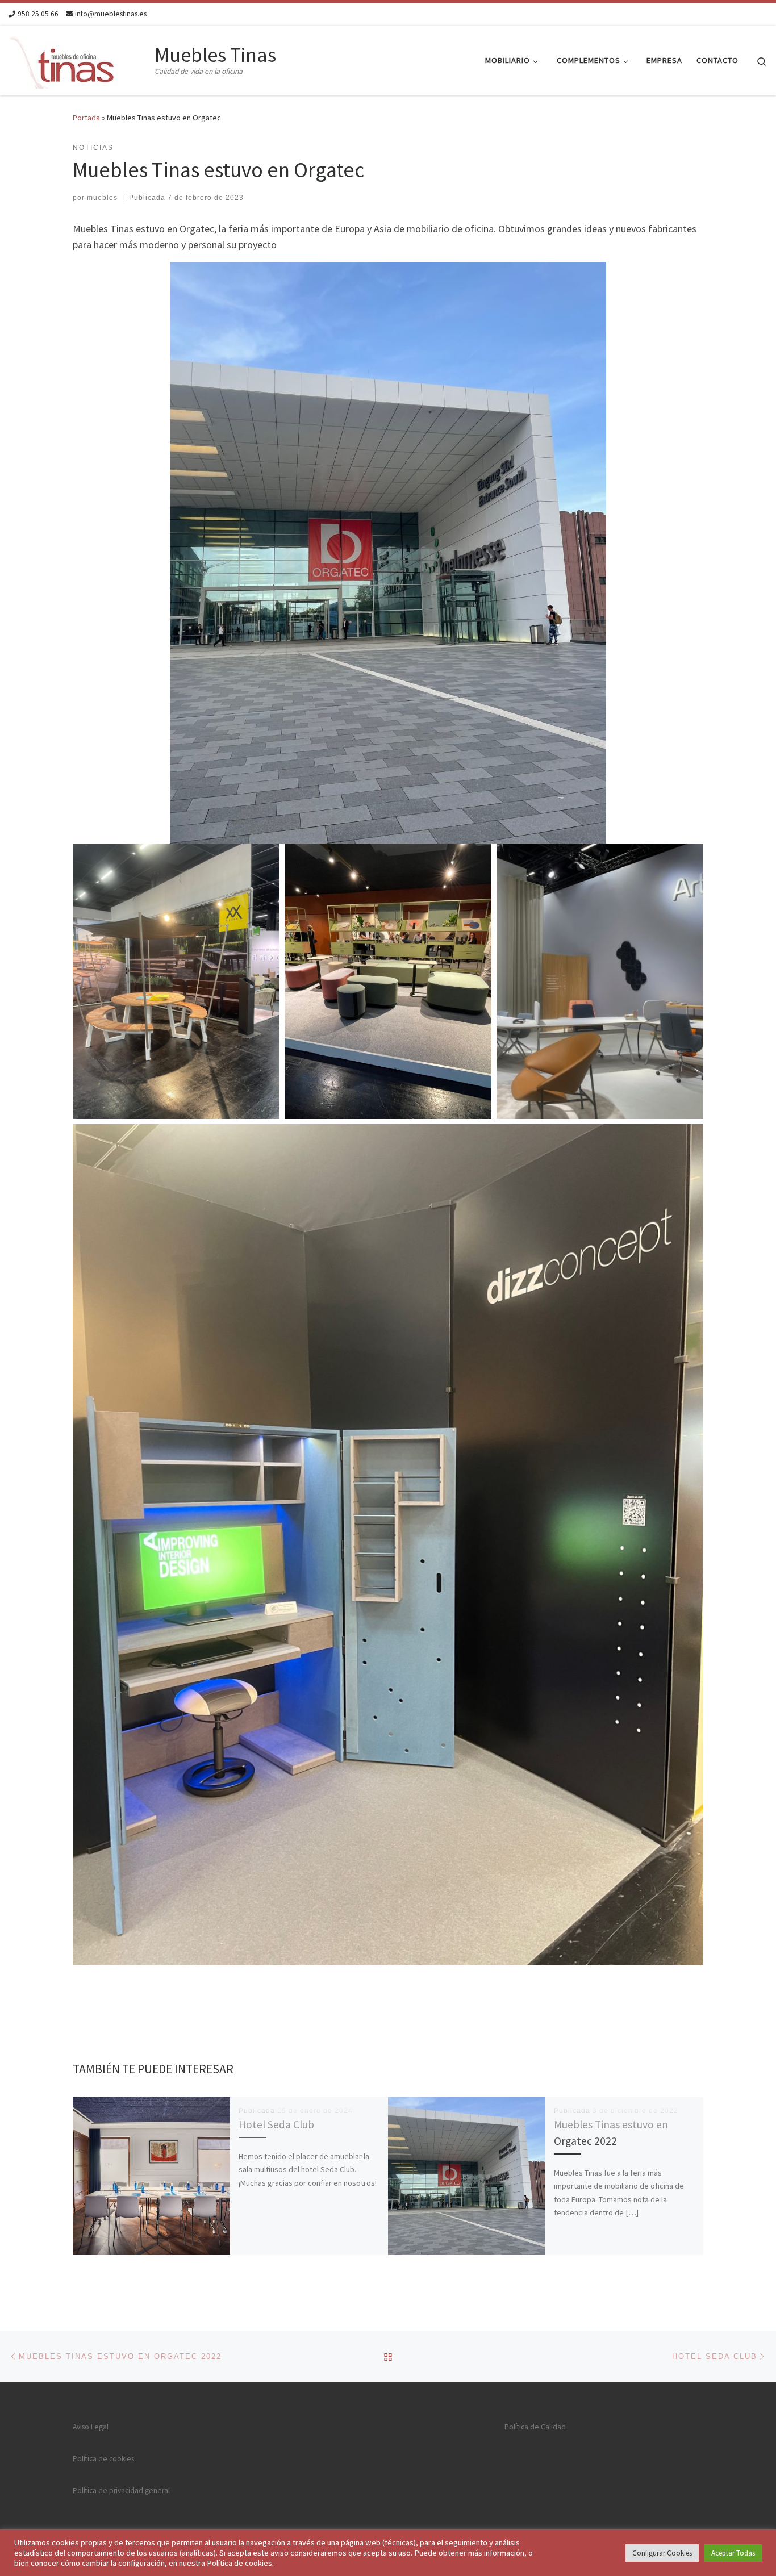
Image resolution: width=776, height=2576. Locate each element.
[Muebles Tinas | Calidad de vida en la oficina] (80, 58)
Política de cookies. (240, 2563)
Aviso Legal (91, 2427)
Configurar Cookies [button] (662, 2553)
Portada (86, 118)
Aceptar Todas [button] (733, 2553)
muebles (102, 198)
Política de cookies (103, 2459)
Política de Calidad (535, 2427)
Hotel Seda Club (276, 2124)
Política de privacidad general (121, 2491)
